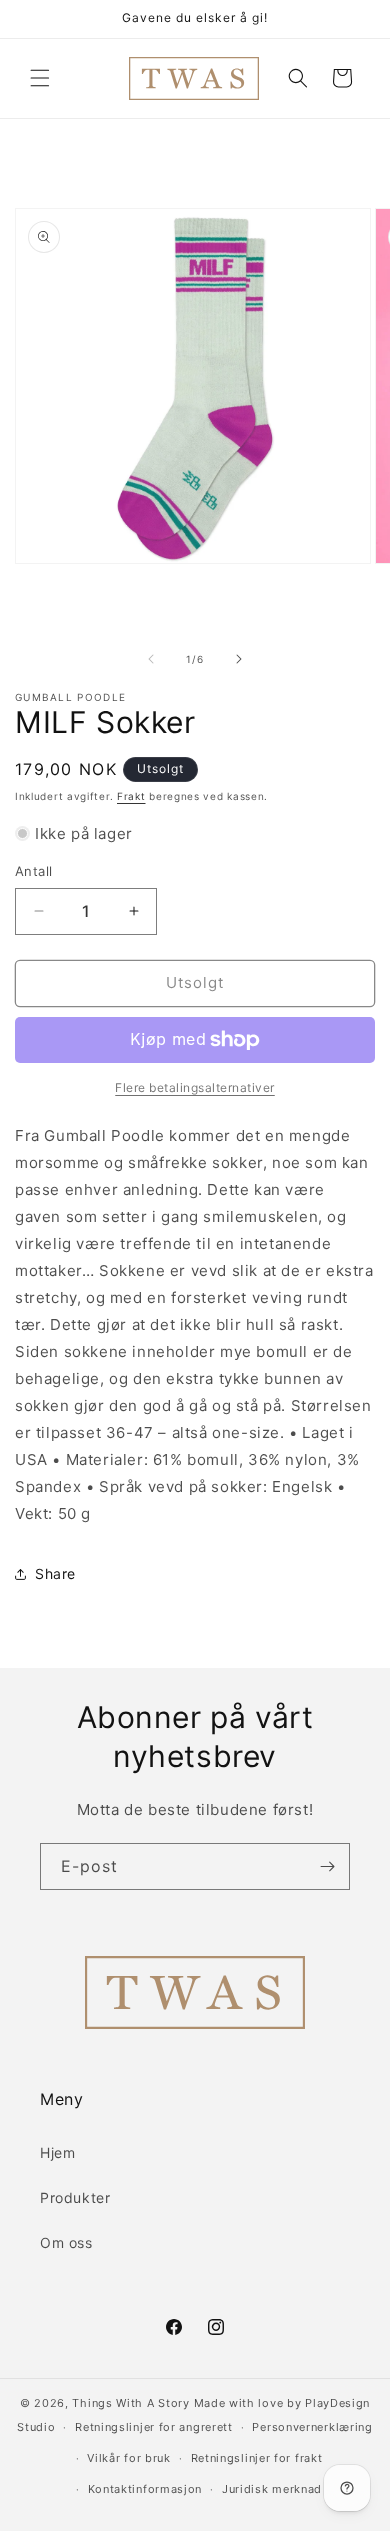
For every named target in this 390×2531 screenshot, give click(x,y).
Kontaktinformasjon (145, 2489)
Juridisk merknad (272, 2489)
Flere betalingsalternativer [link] (195, 1087)
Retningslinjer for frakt (257, 2458)
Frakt (131, 796)
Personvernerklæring (312, 2427)
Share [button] (55, 1573)
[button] (40, 78)
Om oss (66, 2242)
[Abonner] (327, 1866)
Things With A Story (130, 2403)
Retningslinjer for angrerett (154, 2427)
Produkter (75, 2197)
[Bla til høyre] (239, 659)
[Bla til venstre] (151, 659)
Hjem (57, 2152)
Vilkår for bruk (129, 2458)
